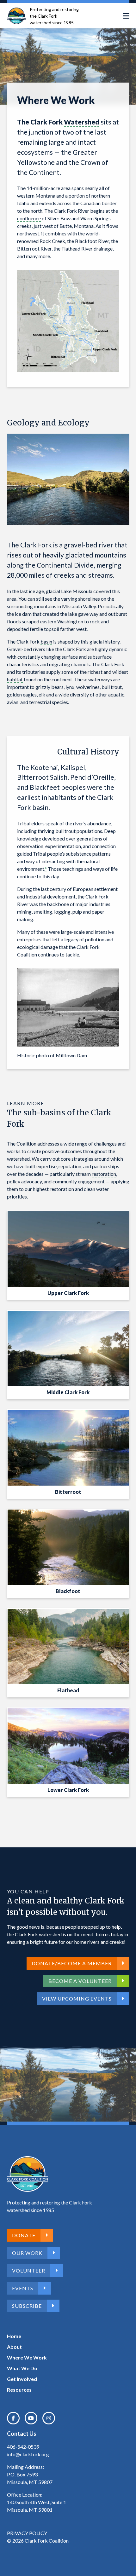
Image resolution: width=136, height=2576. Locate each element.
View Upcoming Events (77, 1998)
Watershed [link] (82, 122)
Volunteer (29, 2270)
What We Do (22, 2368)
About (14, 2347)
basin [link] (46, 641)
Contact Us (22, 2434)
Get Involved (22, 2379)
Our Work (27, 2253)
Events (23, 2288)
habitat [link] (15, 679)
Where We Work (27, 2357)
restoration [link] (104, 1174)
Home (14, 2336)
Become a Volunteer (80, 1981)
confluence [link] (29, 218)
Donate (24, 2235)
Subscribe (27, 2306)
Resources (19, 2390)
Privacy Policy (27, 2533)
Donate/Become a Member (72, 1963)
